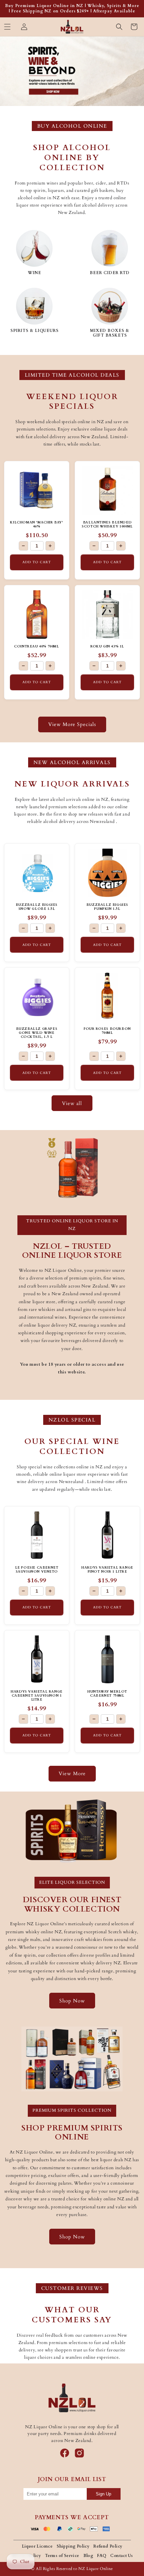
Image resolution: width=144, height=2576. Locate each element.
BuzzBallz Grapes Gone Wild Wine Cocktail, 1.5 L (37, 1033)
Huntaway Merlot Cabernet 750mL (107, 1694)
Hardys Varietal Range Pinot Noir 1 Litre (107, 1570)
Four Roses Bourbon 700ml (107, 1031)
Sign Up (103, 2494)
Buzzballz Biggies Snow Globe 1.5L (37, 907)
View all (72, 1103)
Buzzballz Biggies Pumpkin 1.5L (107, 907)
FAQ (102, 2556)
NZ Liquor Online (96, 2569)
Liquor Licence (37, 2546)
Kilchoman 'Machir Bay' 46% (37, 524)
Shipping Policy (73, 2546)
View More (72, 1773)
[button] (7, 27)
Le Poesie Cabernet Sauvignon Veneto (37, 1570)
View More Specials (72, 724)
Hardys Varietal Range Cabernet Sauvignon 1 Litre (37, 1696)
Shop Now (72, 2001)
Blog (88, 2556)
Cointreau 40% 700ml (37, 646)
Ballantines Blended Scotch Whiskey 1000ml (107, 524)
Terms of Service (62, 2556)
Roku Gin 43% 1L (107, 646)
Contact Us (121, 2556)
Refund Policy (108, 2546)
